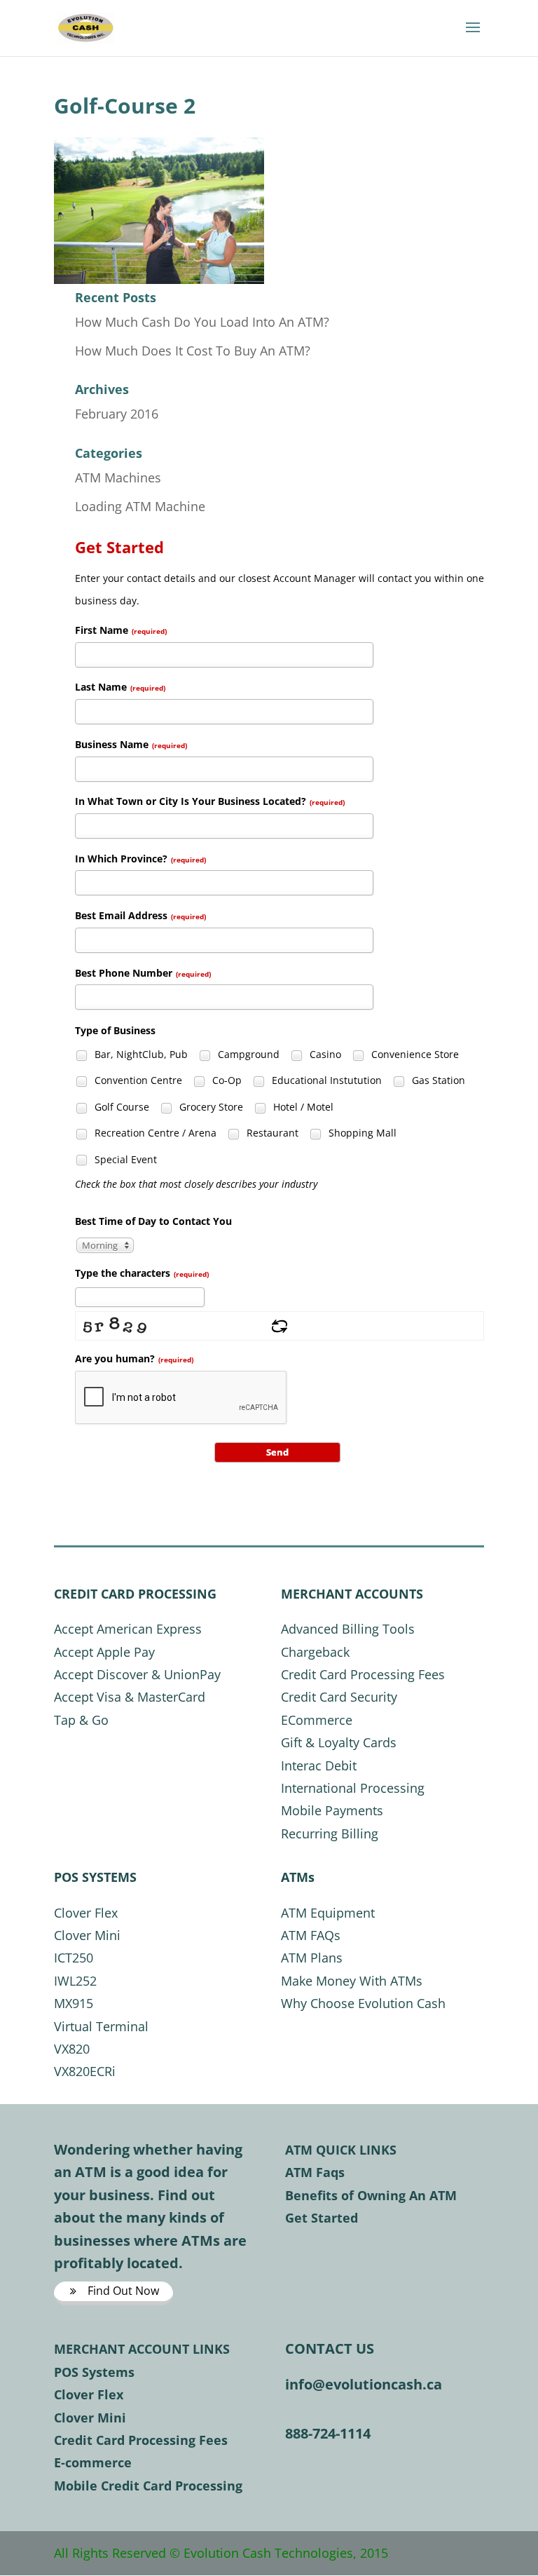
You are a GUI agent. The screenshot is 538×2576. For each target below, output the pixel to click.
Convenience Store (414, 1054)
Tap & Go (81, 1720)
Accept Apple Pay (104, 1652)
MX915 (74, 2003)
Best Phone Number (143, 973)
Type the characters (142, 1273)
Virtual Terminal (101, 2026)
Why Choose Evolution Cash (363, 2003)
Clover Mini (87, 1935)
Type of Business (115, 1030)
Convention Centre (137, 1080)
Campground (247, 1054)
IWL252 (75, 1981)
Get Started (322, 2218)
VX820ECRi (85, 2071)
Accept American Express (128, 1629)
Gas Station (437, 1080)
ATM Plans (312, 1958)
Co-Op (226, 1080)
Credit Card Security (339, 1697)
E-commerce (93, 2462)
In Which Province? (140, 859)
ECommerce (317, 1720)
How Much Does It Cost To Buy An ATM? (193, 351)
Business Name (131, 744)
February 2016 (117, 414)
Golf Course (120, 1107)
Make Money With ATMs (352, 1981)
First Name (121, 630)
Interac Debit (319, 1765)
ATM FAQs (311, 1935)
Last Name (120, 687)
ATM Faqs (315, 2172)
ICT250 (74, 1958)
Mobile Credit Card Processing (148, 2486)
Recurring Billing (330, 1833)
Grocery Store (210, 1107)
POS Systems (94, 2372)
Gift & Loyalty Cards (339, 1742)
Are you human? (134, 1358)
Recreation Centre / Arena (154, 1133)
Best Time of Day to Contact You (153, 1221)
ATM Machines (118, 477)
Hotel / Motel (302, 1107)
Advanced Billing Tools (348, 1629)
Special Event (124, 1159)
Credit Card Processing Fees (363, 1674)
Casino (324, 1054)
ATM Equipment (328, 1913)
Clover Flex (86, 1913)
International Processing (353, 1788)
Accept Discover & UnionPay (137, 1674)
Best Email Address (140, 915)
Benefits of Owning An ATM (371, 2195)
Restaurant (271, 1133)
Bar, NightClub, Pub (140, 1054)
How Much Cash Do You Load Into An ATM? (202, 322)
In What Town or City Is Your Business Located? (210, 801)
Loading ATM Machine (140, 506)
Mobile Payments (332, 1810)
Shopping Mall (361, 1133)
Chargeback (315, 1652)
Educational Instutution (325, 1080)
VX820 (72, 2049)
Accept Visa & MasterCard (130, 1697)
